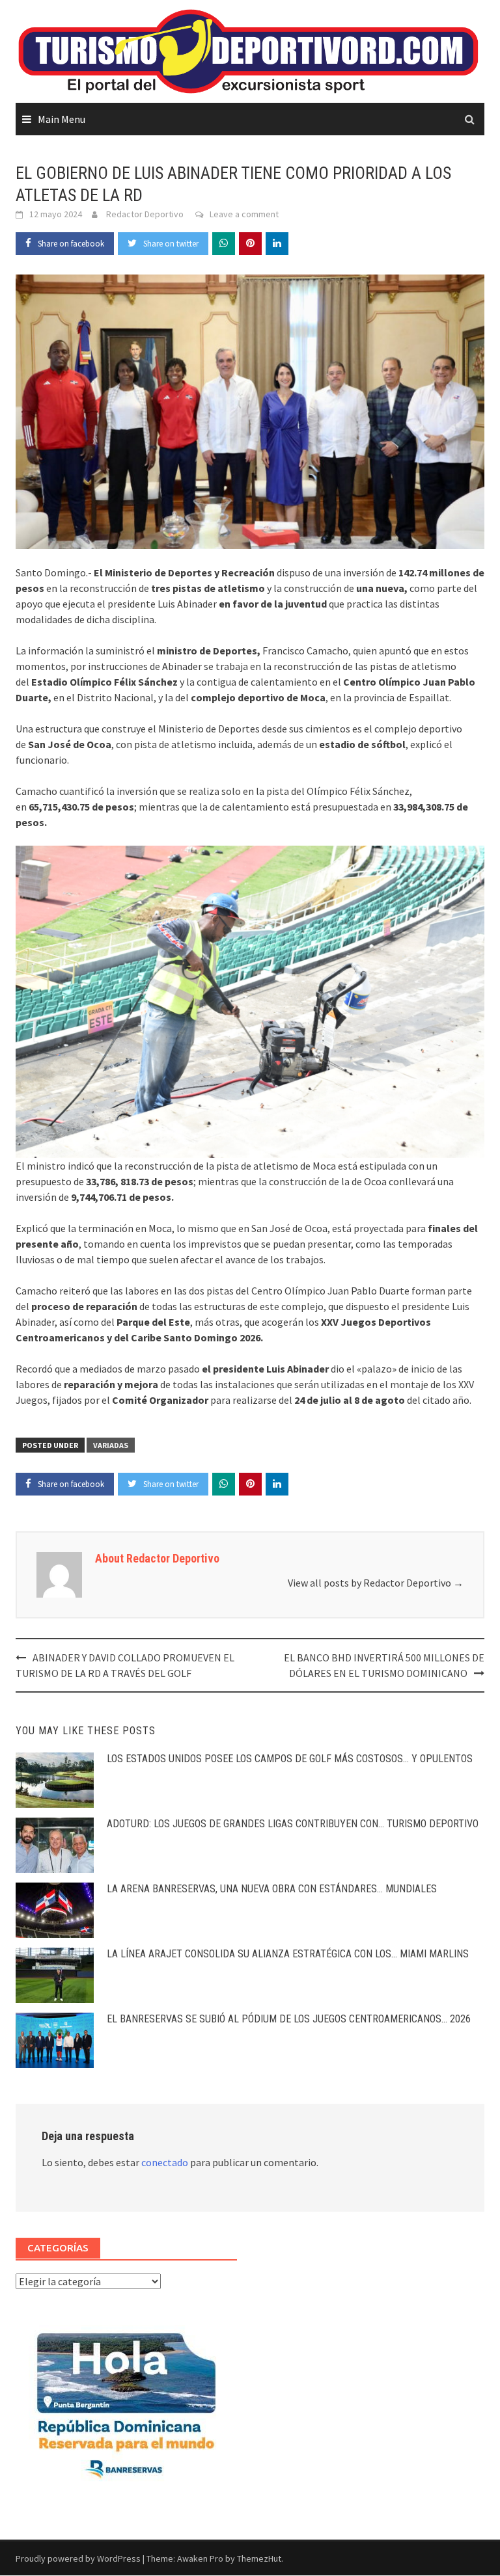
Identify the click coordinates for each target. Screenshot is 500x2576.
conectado (165, 2162)
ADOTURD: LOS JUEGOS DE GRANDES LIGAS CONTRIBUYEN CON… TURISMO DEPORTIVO (293, 1824)
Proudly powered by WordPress (78, 2558)
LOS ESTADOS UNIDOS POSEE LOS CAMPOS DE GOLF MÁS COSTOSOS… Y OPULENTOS (290, 1759)
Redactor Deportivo (145, 214)
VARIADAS (111, 1445)
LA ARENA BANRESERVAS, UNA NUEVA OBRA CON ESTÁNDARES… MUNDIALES (272, 1889)
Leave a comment (244, 214)
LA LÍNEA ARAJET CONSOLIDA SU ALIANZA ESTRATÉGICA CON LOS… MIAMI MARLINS (288, 1954)
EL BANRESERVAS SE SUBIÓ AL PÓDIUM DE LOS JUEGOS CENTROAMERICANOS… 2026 (289, 2019)
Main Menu (62, 119)
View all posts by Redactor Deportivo (376, 1583)
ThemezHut (259, 2558)
